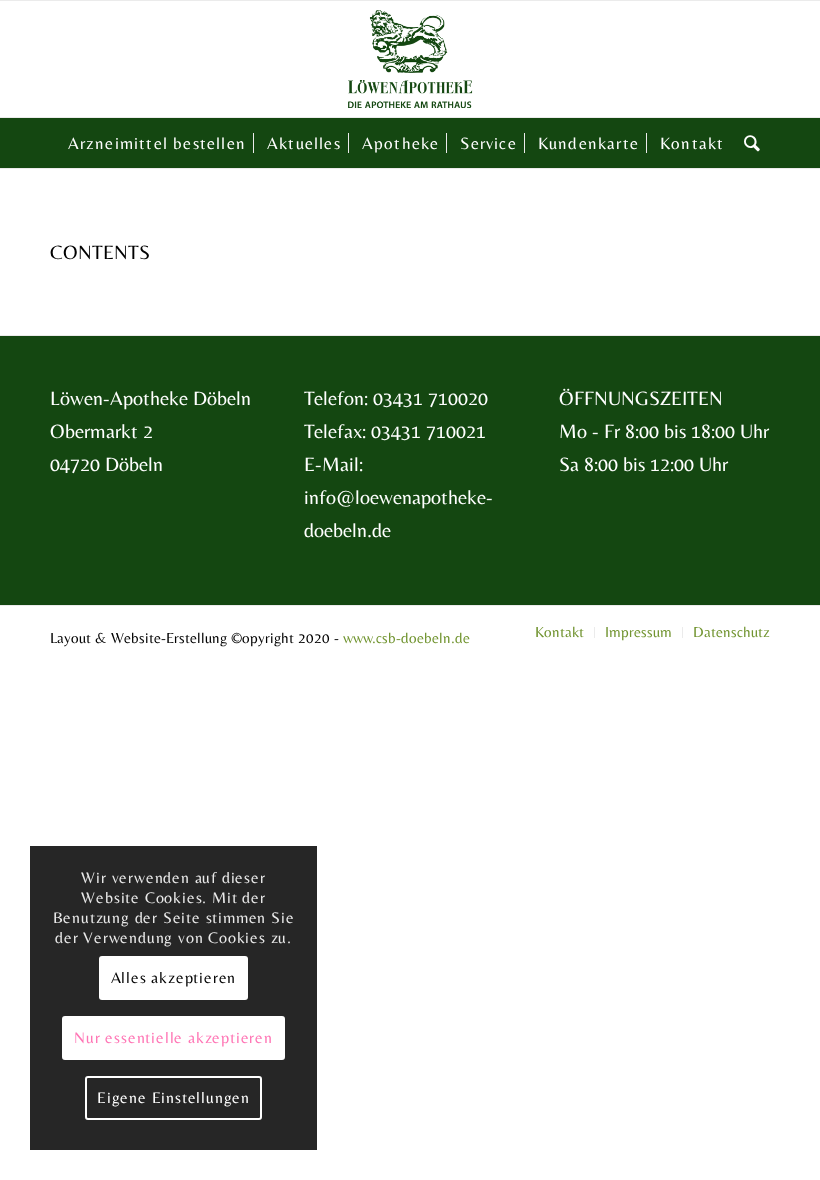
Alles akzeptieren (174, 977)
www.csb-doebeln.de (406, 637)
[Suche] (748, 143)
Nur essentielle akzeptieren (173, 1037)
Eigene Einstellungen (173, 1097)
